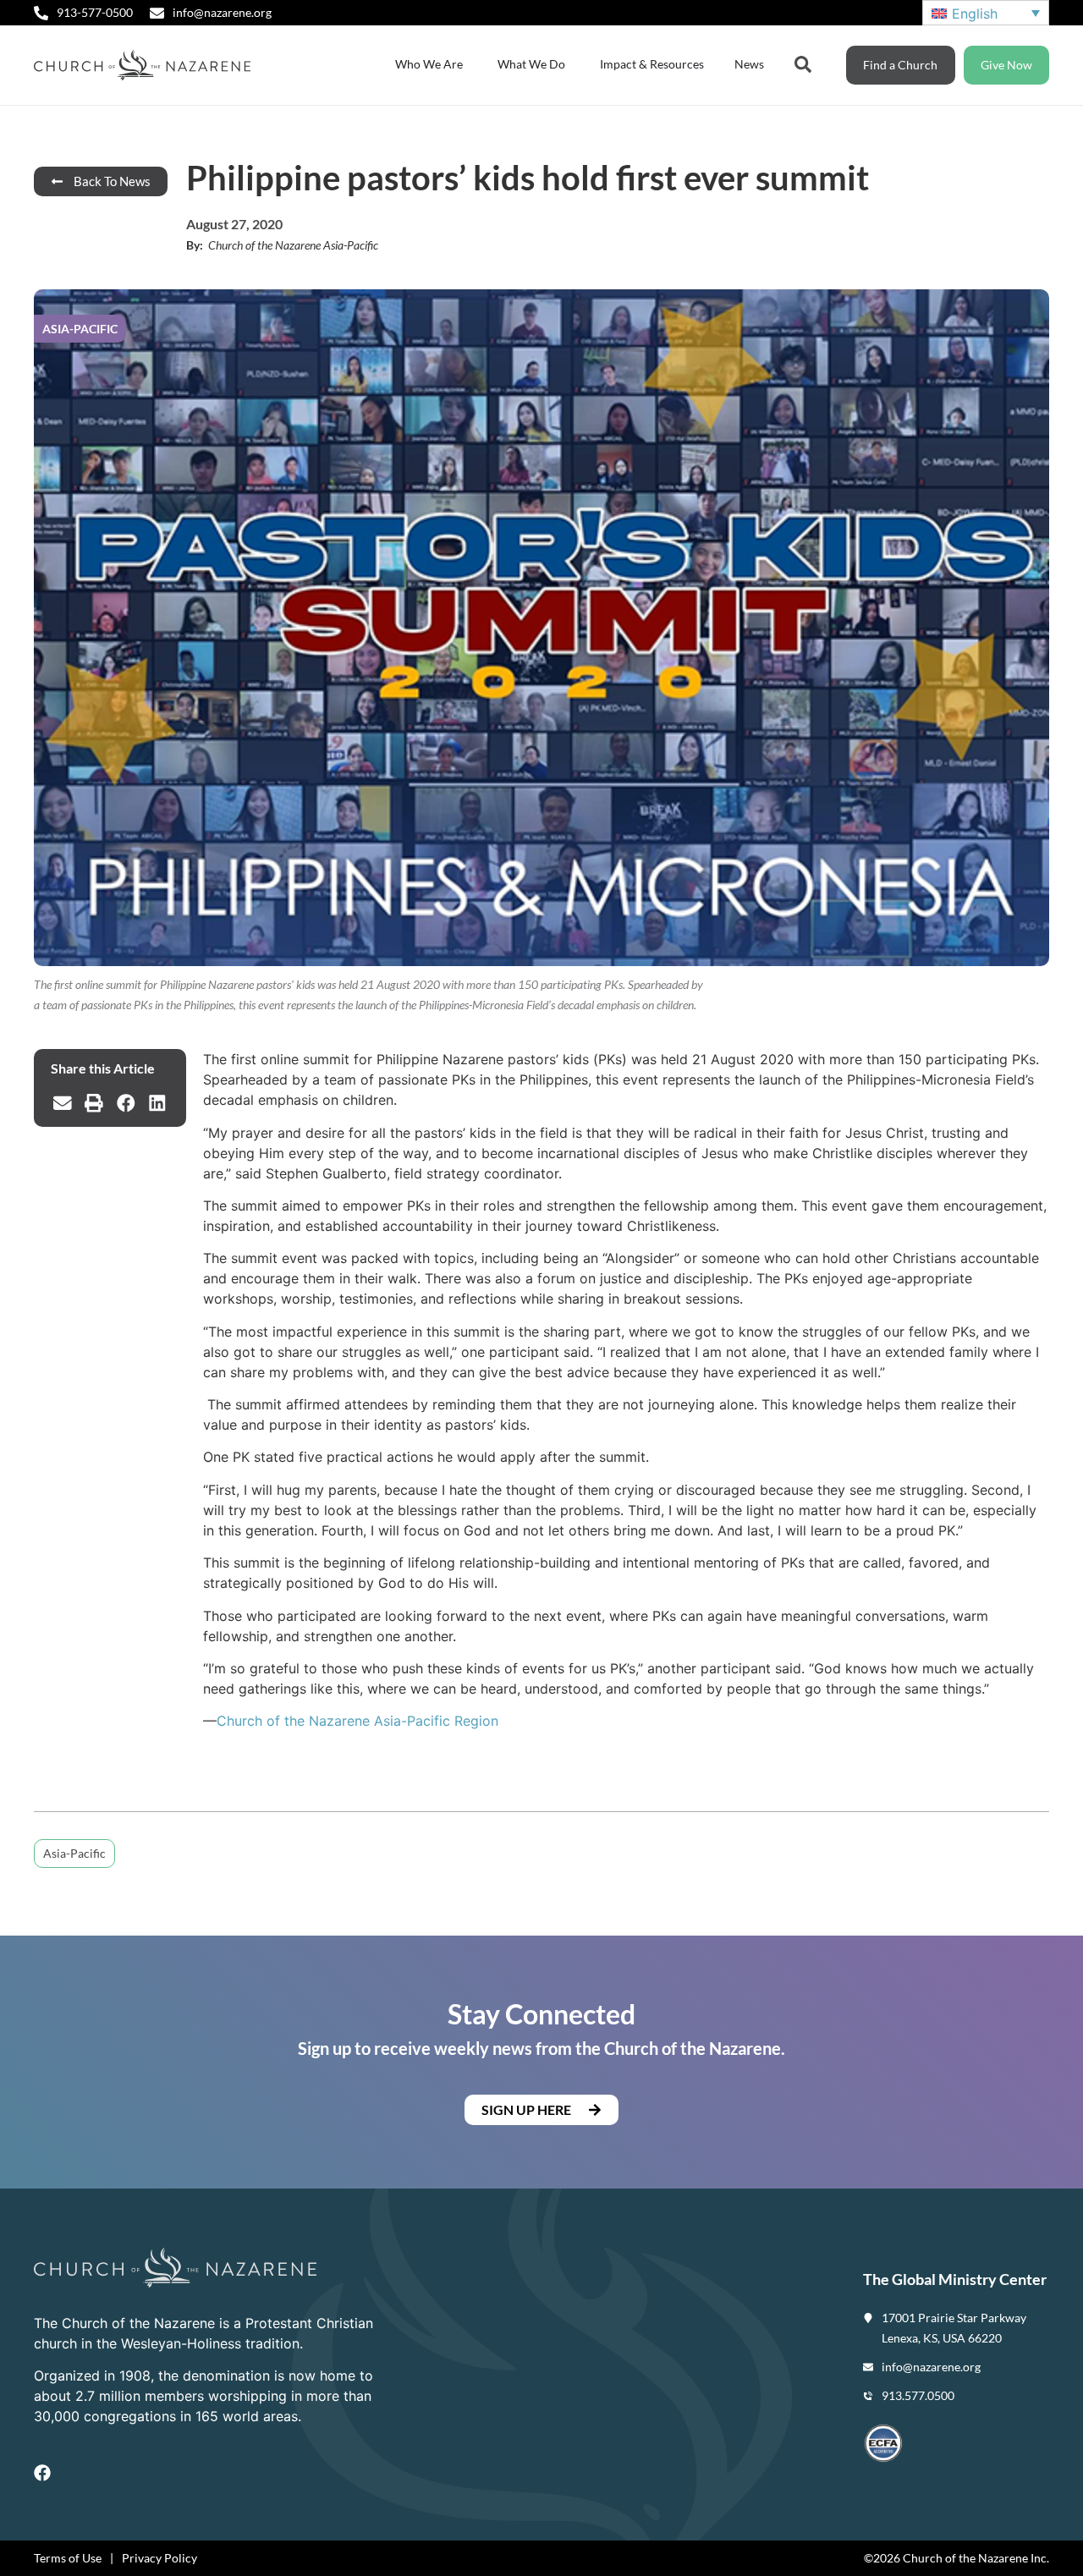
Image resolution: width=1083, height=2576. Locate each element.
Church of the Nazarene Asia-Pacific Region (357, 1721)
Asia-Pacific (74, 1853)
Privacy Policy (159, 2558)
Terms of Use (68, 2558)
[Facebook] (42, 2473)
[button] (63, 1103)
